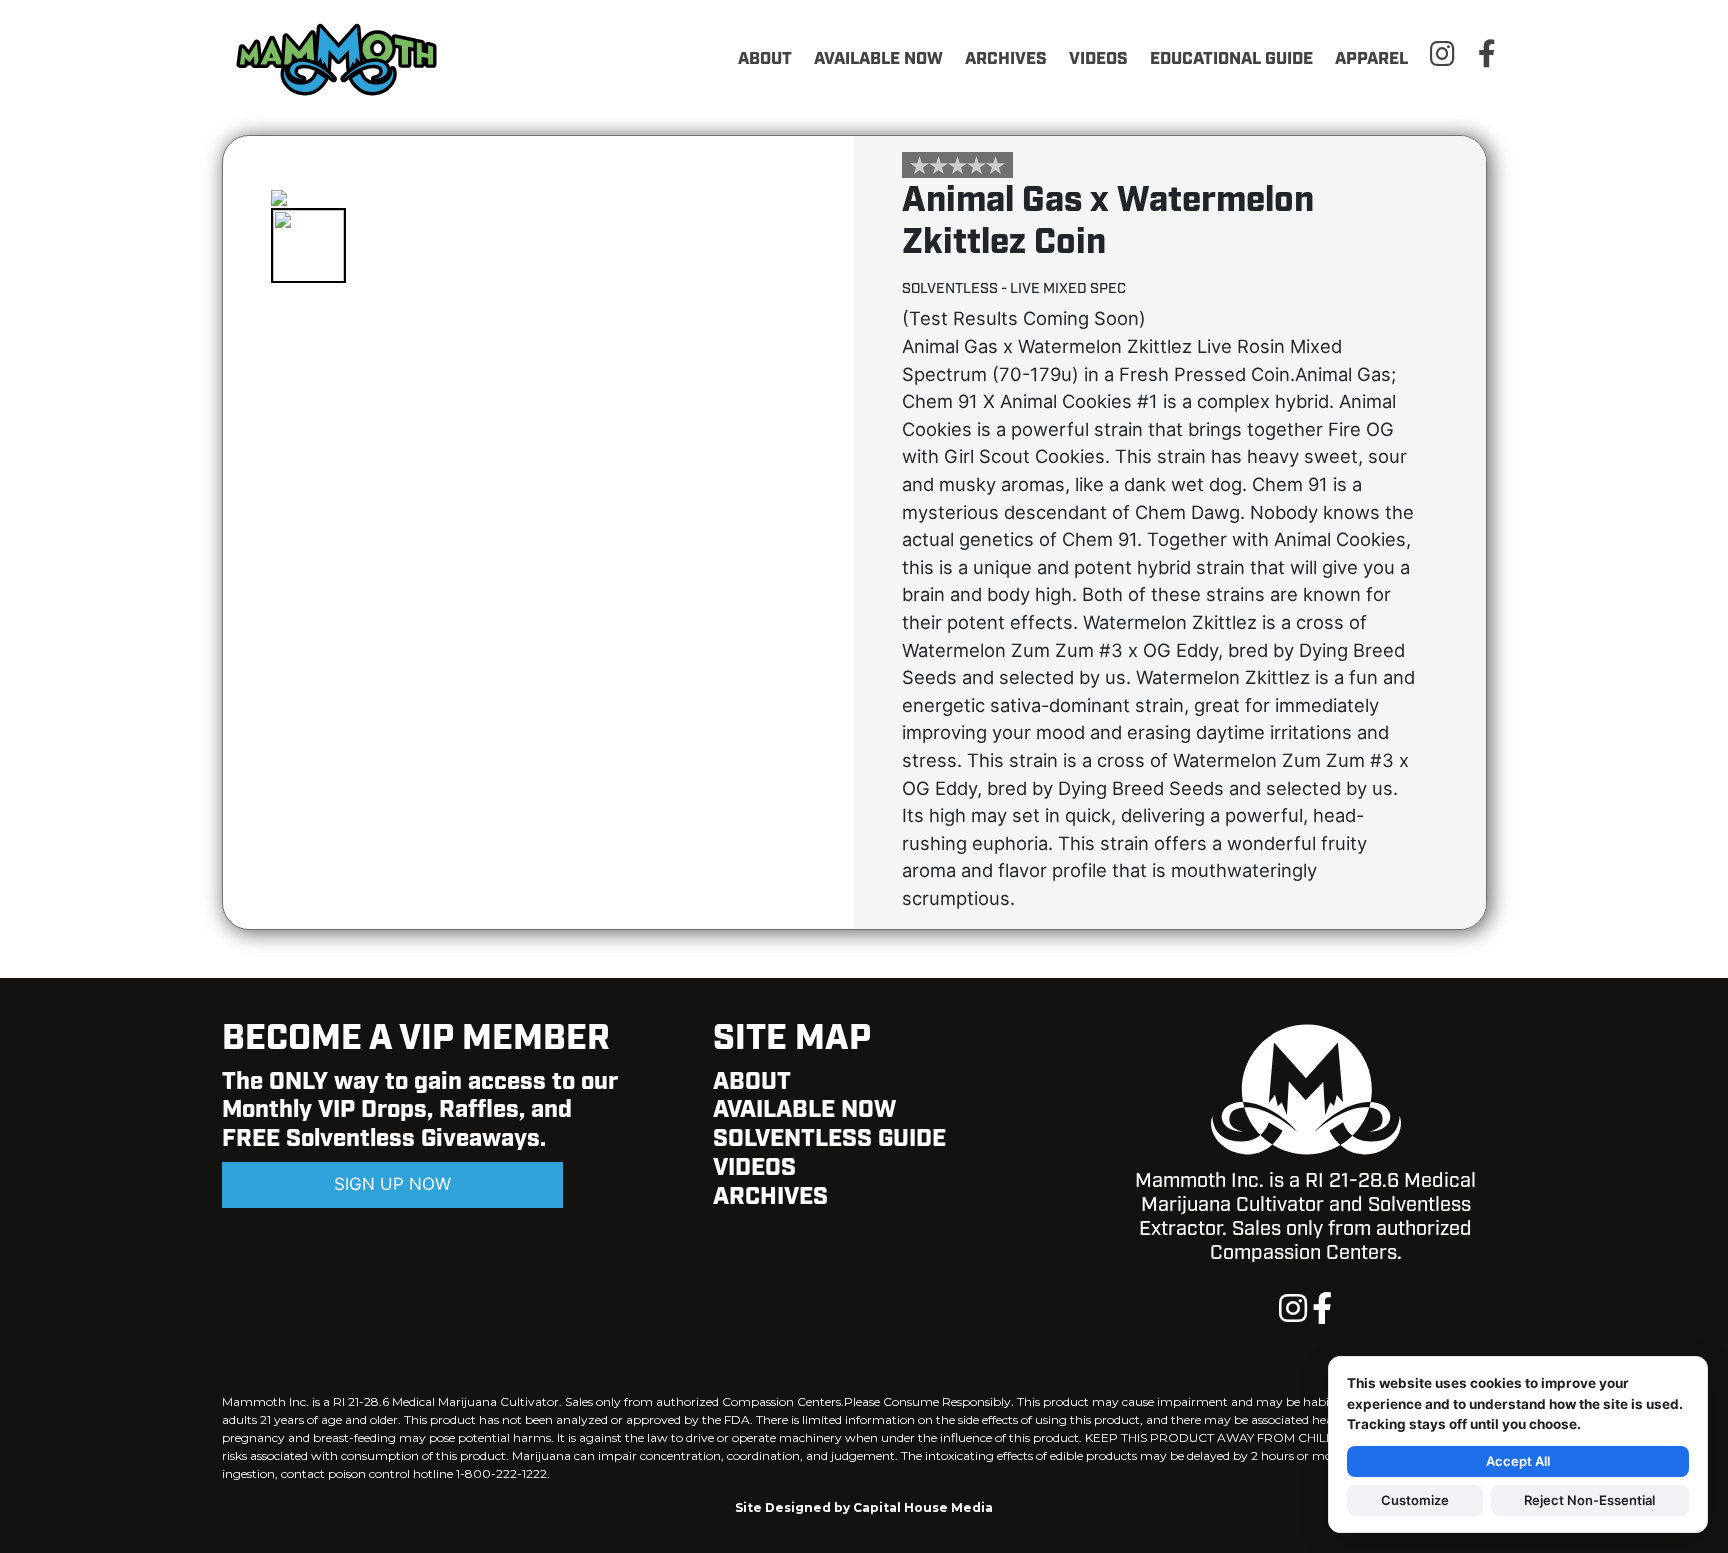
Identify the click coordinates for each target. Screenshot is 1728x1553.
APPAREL (1371, 59)
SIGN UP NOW (392, 1184)
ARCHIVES (1006, 59)
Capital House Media (923, 1507)
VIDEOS (1098, 59)
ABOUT (765, 59)
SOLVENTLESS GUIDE (829, 1139)
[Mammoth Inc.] (342, 57)
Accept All (1518, 1461)
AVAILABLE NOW (878, 59)
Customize (1415, 1500)
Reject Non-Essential (1589, 1500)
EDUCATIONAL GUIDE (1231, 59)
